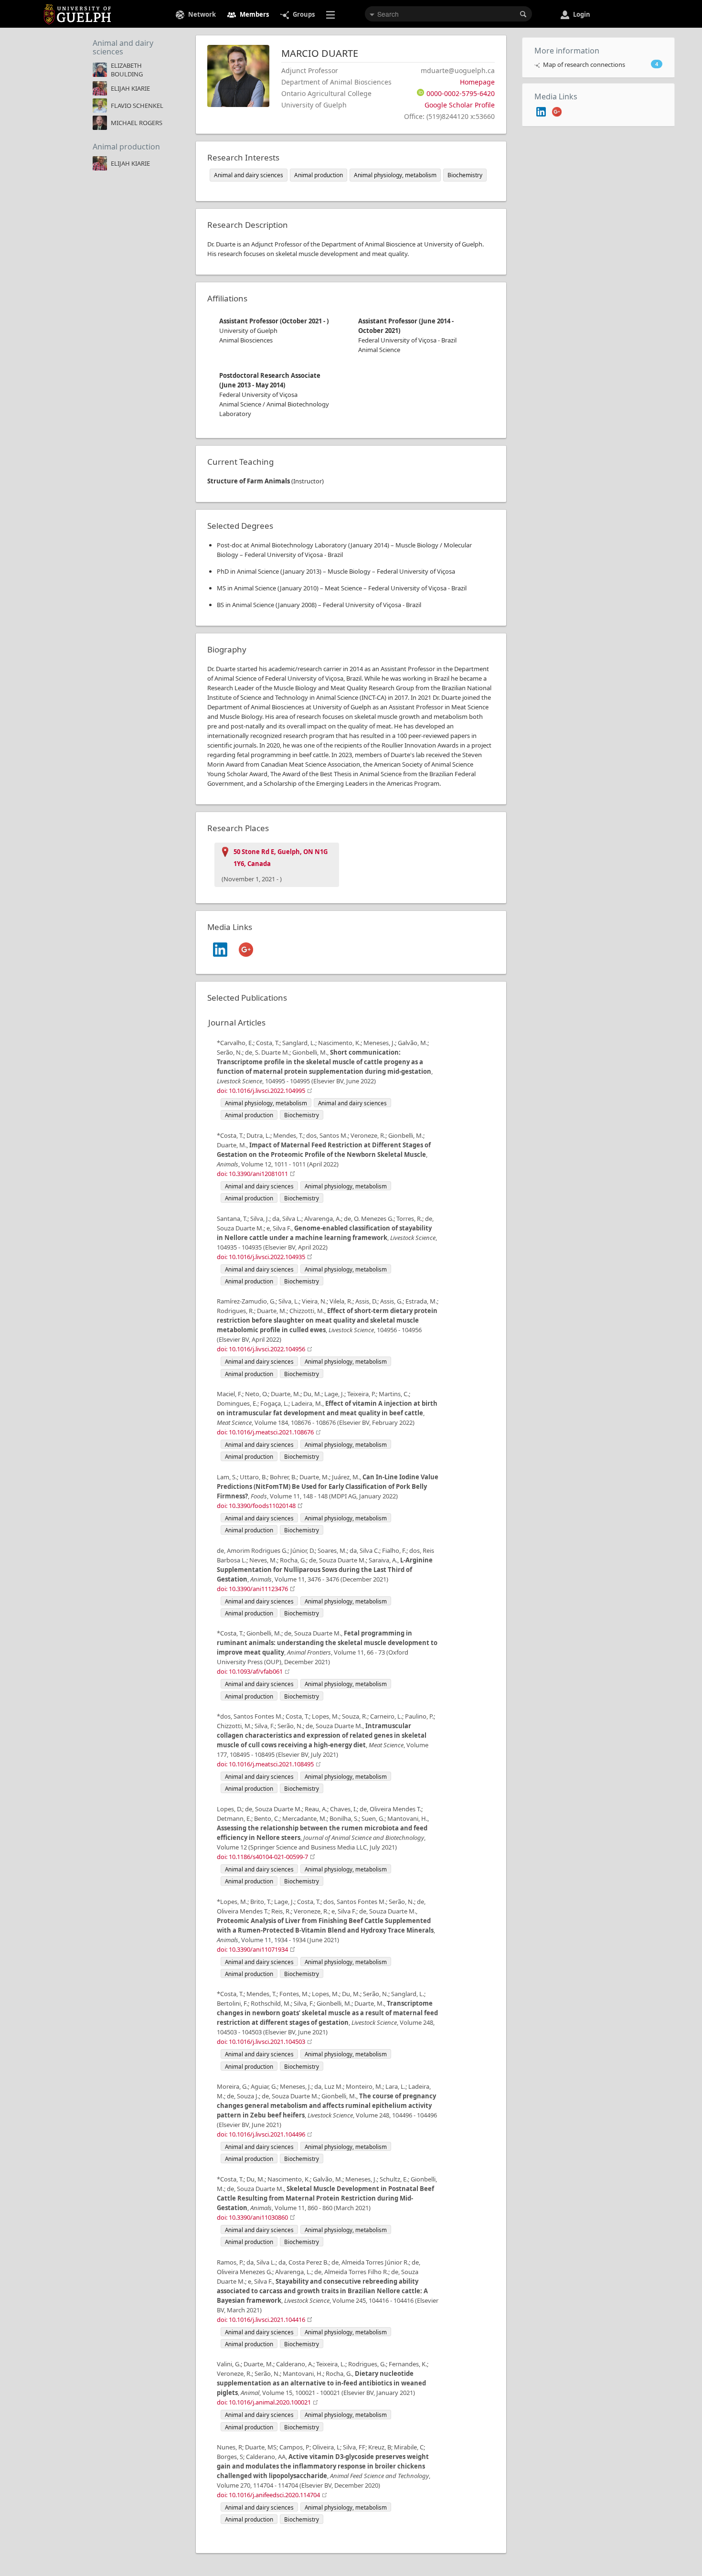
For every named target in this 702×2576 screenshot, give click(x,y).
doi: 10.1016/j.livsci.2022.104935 (261, 1257)
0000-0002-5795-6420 (461, 93)
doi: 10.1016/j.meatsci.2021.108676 (265, 1432)
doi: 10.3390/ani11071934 (252, 1949)
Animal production (126, 147)
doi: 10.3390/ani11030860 (252, 2217)
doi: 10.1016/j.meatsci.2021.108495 (265, 1764)
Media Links (556, 96)
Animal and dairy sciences (123, 47)
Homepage (477, 82)
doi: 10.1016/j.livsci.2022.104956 (261, 1349)
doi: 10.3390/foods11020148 (256, 1506)
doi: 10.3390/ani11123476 (252, 1589)
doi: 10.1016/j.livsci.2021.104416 (261, 2319)
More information (567, 51)
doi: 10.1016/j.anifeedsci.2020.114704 (268, 2495)
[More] (332, 14)
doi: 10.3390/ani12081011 (252, 1174)
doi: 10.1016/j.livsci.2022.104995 (261, 1090)
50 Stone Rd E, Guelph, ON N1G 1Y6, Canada (281, 858)
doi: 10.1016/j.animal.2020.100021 (264, 2402)
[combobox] (448, 14)
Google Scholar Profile (460, 105)
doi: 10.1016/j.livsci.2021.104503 (261, 2042)
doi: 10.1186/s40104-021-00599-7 (262, 1857)
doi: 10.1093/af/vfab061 (250, 1671)
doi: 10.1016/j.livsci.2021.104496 (261, 2134)
